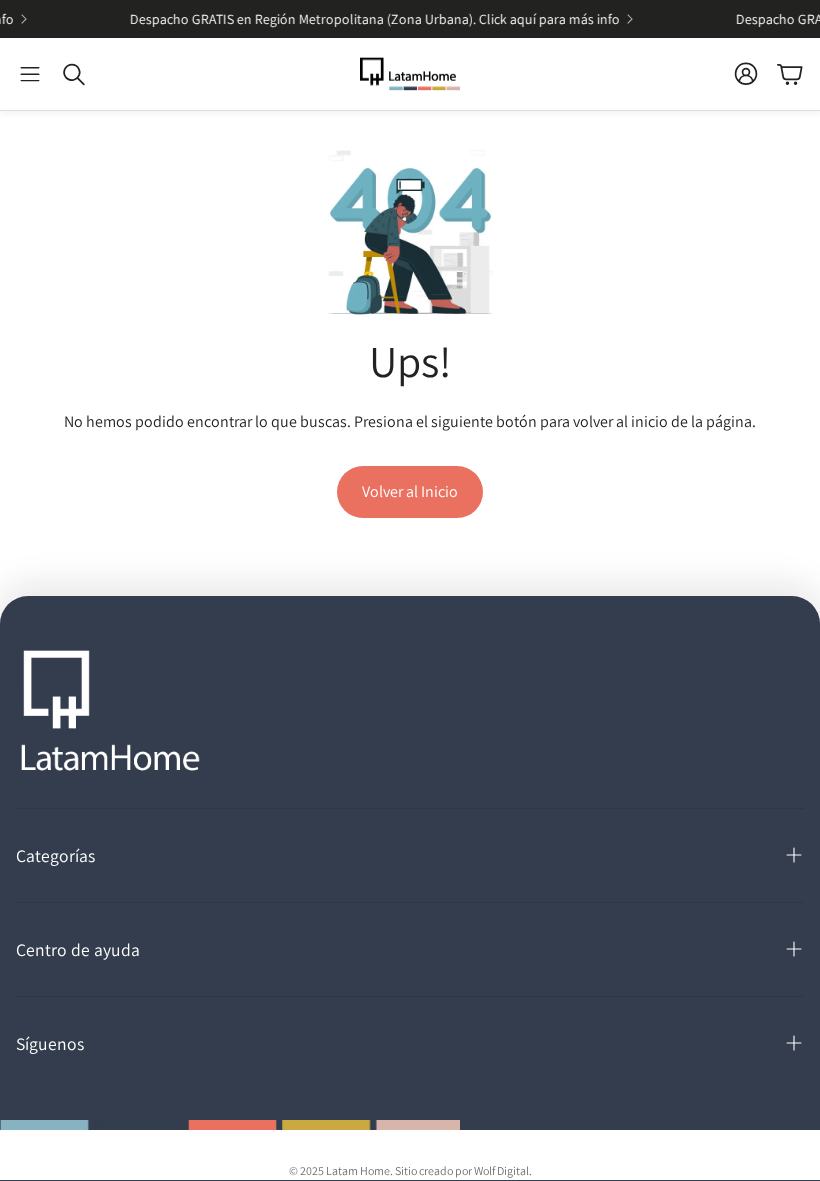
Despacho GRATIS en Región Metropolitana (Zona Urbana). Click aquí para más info (367, 19)
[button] (30, 74)
